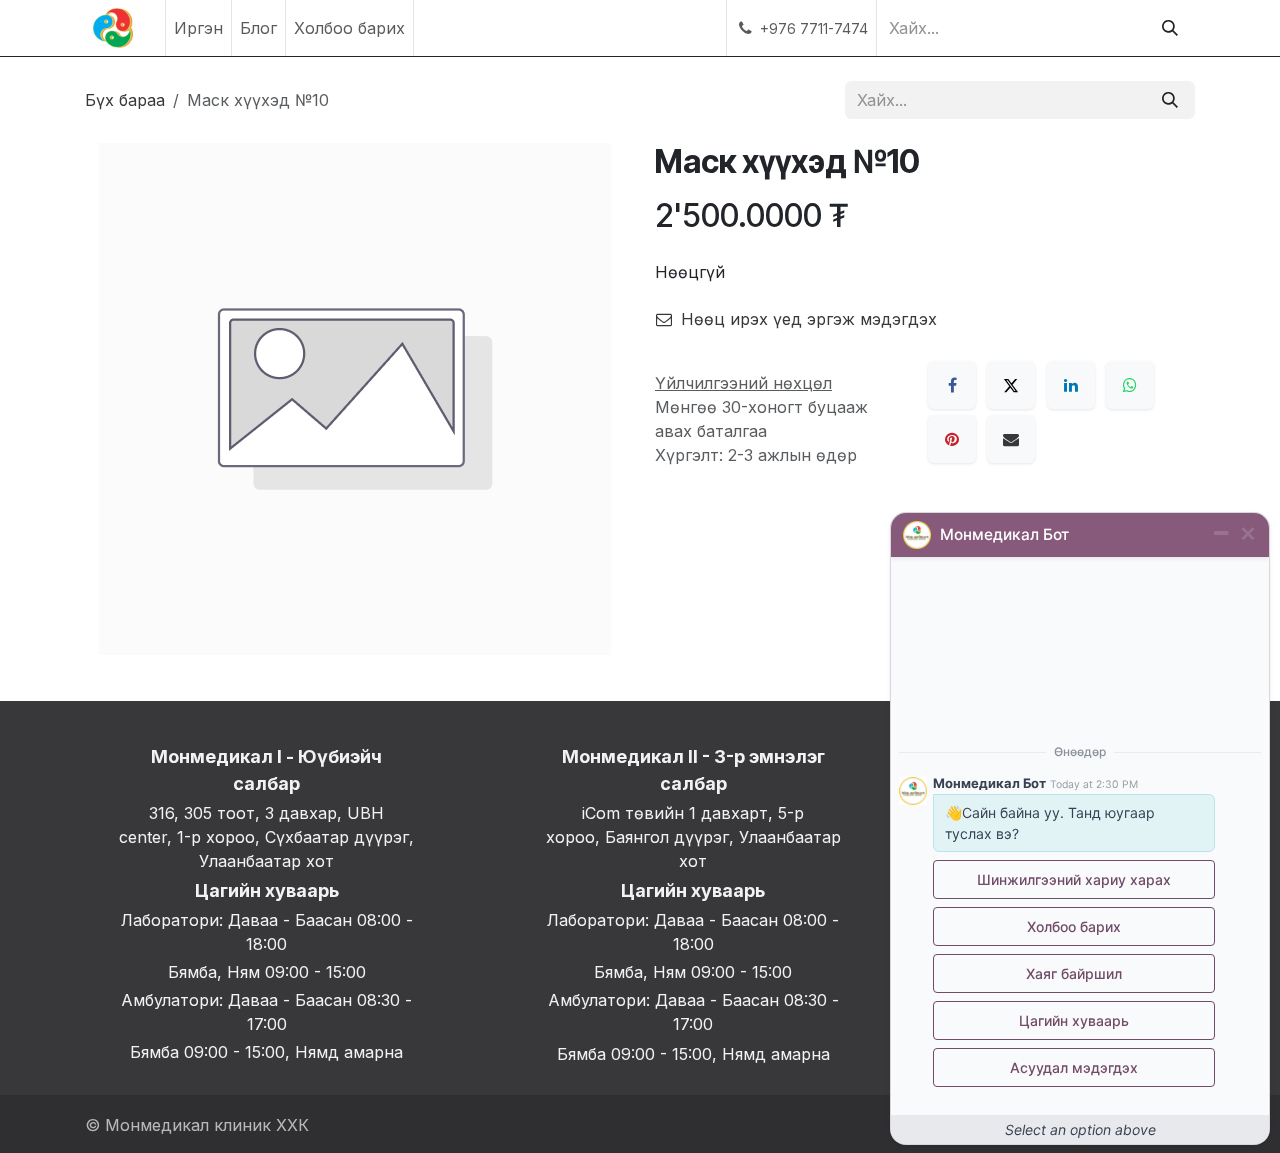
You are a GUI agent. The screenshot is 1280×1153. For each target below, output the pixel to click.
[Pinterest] (952, 439)
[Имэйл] (1011, 439)
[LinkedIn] (1071, 385)
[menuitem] (198, 28)
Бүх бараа (125, 100)
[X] (1011, 385)
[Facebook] (952, 385)
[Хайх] (1170, 28)
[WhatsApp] (1130, 385)
